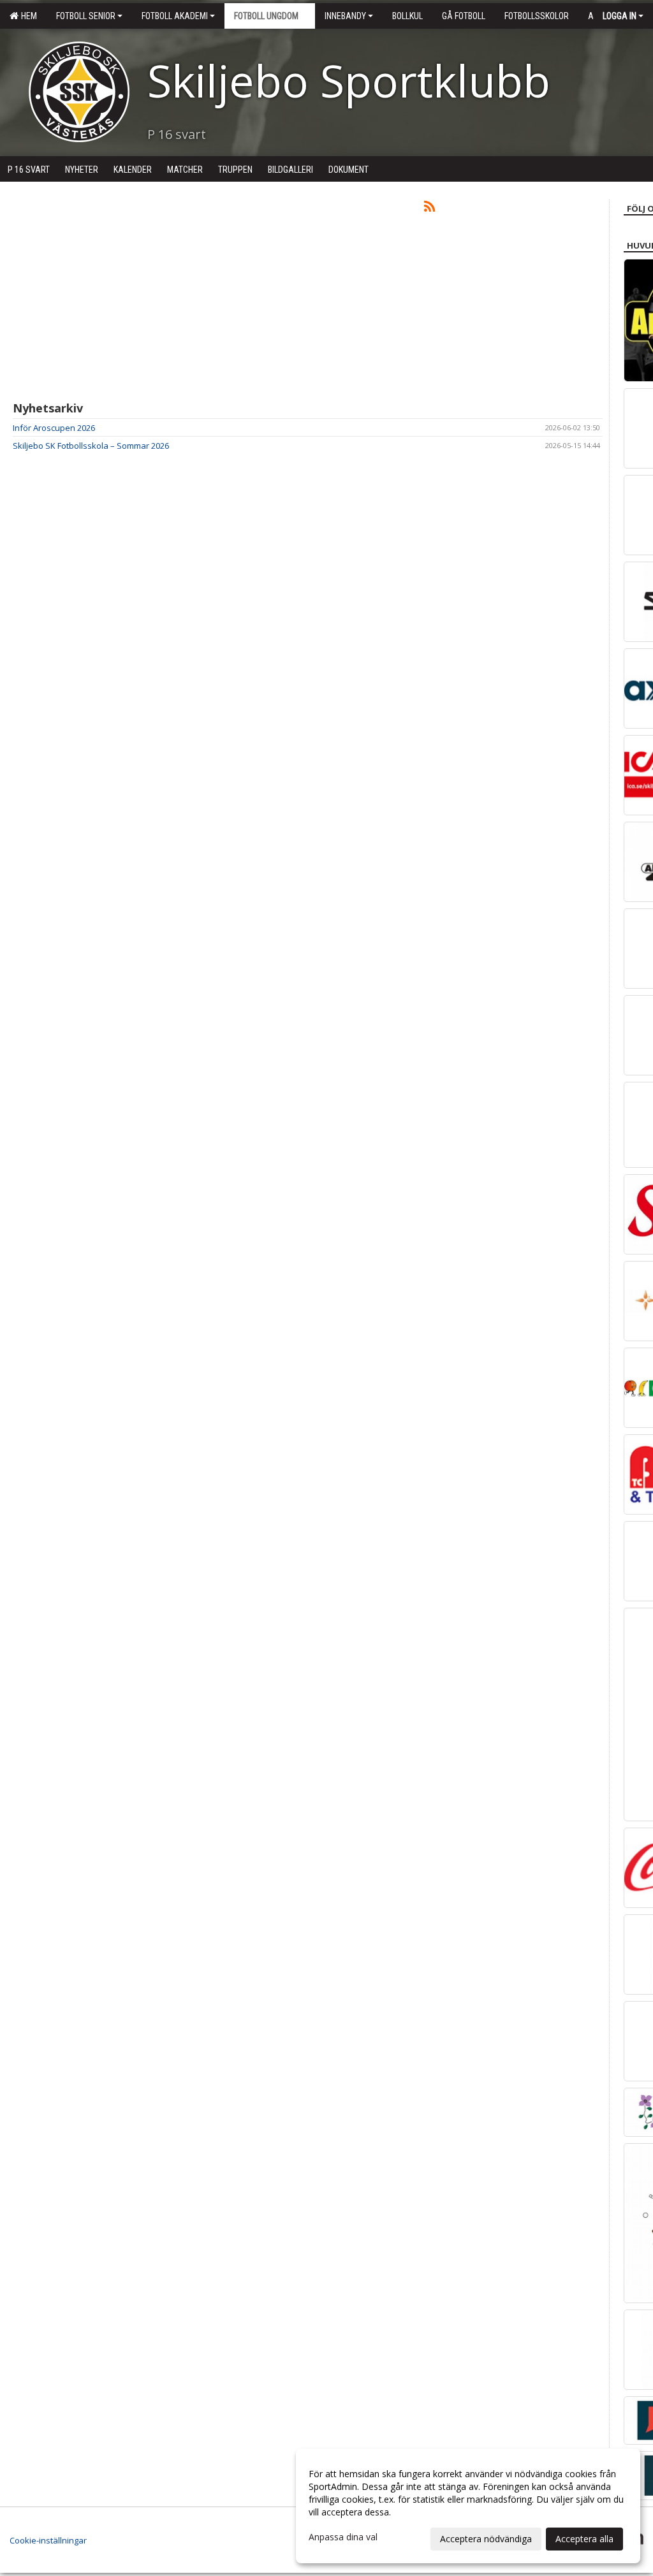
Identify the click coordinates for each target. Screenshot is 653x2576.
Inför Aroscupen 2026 (54, 428)
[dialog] (468, 2506)
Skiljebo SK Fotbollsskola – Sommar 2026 (91, 446)
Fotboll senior (86, 16)
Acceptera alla (584, 2539)
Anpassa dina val (343, 2537)
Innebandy (345, 16)
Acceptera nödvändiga (486, 2539)
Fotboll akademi (175, 16)
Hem (27, 16)
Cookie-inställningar (48, 2540)
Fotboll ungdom (266, 16)
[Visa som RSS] (429, 208)
